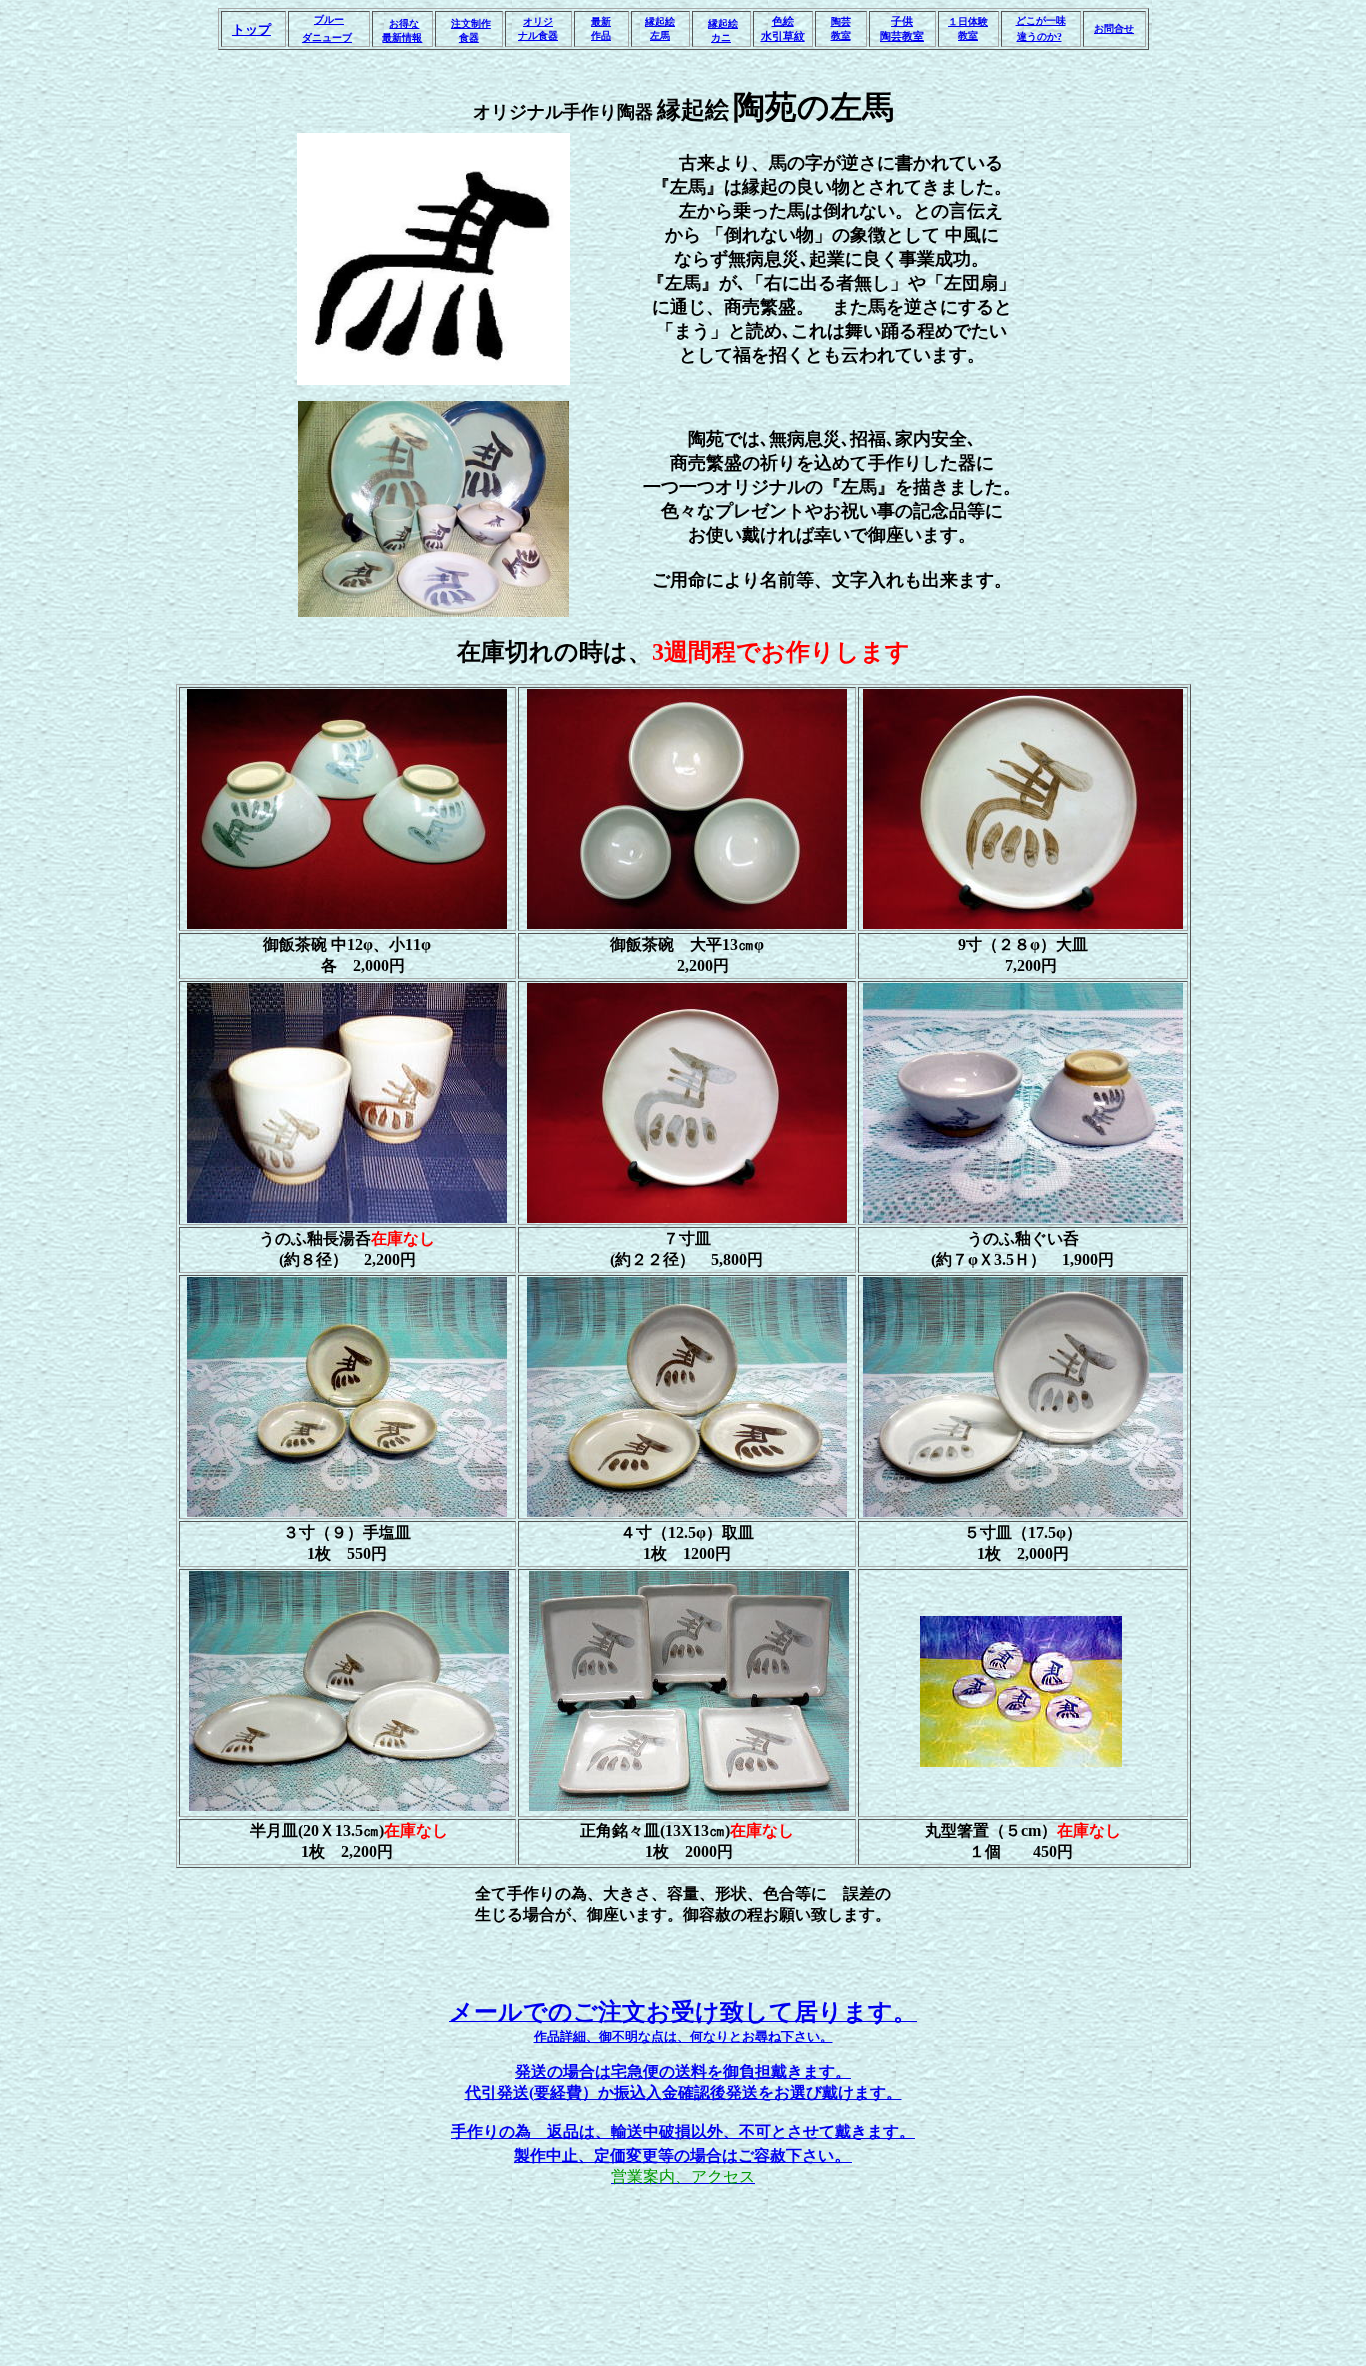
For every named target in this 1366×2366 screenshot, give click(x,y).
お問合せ (1114, 28)
